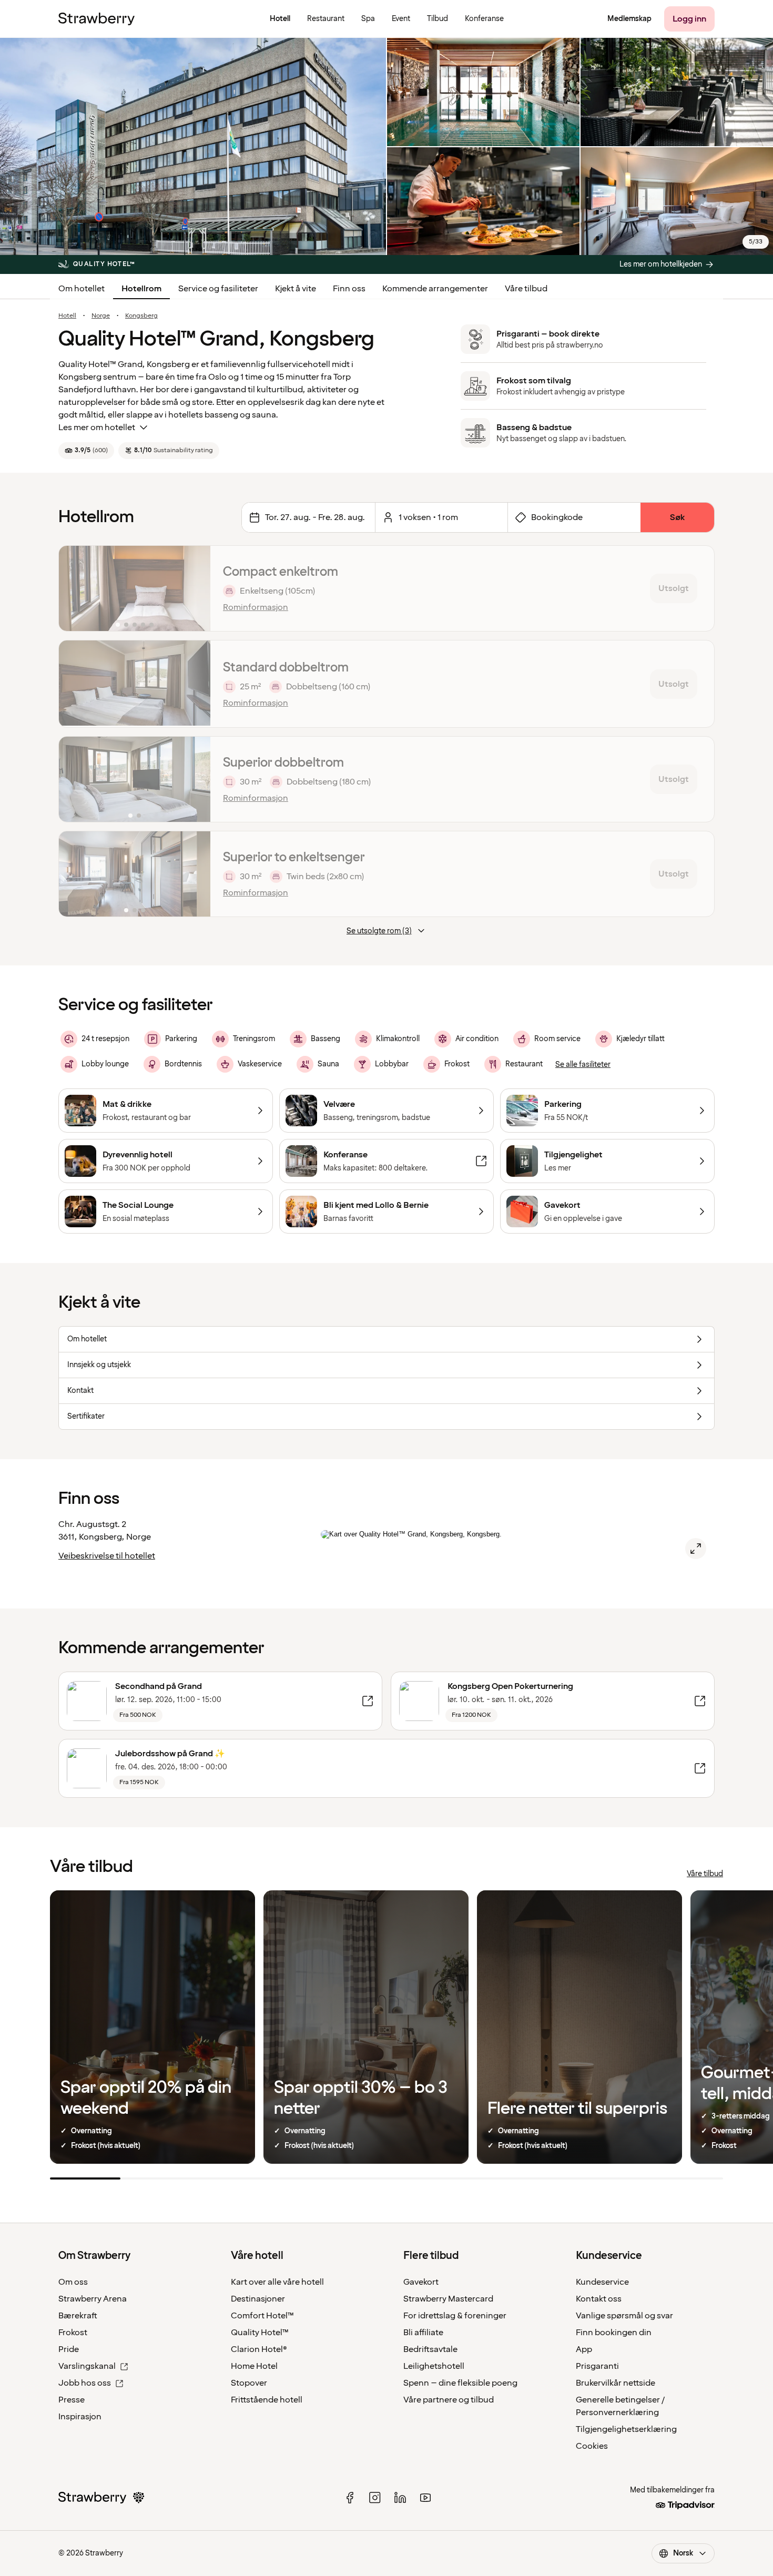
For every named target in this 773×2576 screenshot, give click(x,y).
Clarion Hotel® (259, 2349)
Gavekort (421, 2282)
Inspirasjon (80, 2417)
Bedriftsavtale (430, 2349)
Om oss (73, 2282)
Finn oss (349, 289)
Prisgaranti (597, 2366)
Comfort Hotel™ (262, 2316)
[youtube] (425, 2498)
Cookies (592, 2446)
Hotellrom (141, 289)
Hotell (67, 316)
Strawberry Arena (93, 2299)
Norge (101, 316)
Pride (69, 2349)
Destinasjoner (258, 2299)
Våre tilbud (526, 289)
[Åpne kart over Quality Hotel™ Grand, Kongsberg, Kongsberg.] (696, 1549)
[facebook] (350, 2498)
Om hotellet (82, 289)
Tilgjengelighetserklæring (626, 2429)
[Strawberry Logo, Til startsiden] (96, 19)
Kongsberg (141, 316)
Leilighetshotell (434, 2366)
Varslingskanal (87, 2366)
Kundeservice (602, 2282)
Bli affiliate (423, 2333)
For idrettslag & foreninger (455, 2316)
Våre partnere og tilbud (449, 2400)
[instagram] (375, 2498)
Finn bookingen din (614, 2333)
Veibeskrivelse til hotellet (107, 1556)
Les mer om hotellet (97, 427)
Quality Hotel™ (260, 2333)
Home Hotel (254, 2366)
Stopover (249, 2383)
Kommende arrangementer (435, 289)
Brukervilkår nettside (616, 2383)
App (584, 2349)
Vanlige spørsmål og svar (624, 2316)
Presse (72, 2400)
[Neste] (196, 588)
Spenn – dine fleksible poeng (460, 2383)
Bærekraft (78, 2316)
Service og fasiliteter (218, 289)
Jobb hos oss (85, 2383)
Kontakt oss (599, 2299)
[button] (135, 588)
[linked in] (400, 2498)
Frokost (73, 2333)
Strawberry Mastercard (448, 2299)
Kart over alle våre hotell (277, 2282)
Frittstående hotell (267, 2400)
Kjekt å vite (296, 289)
